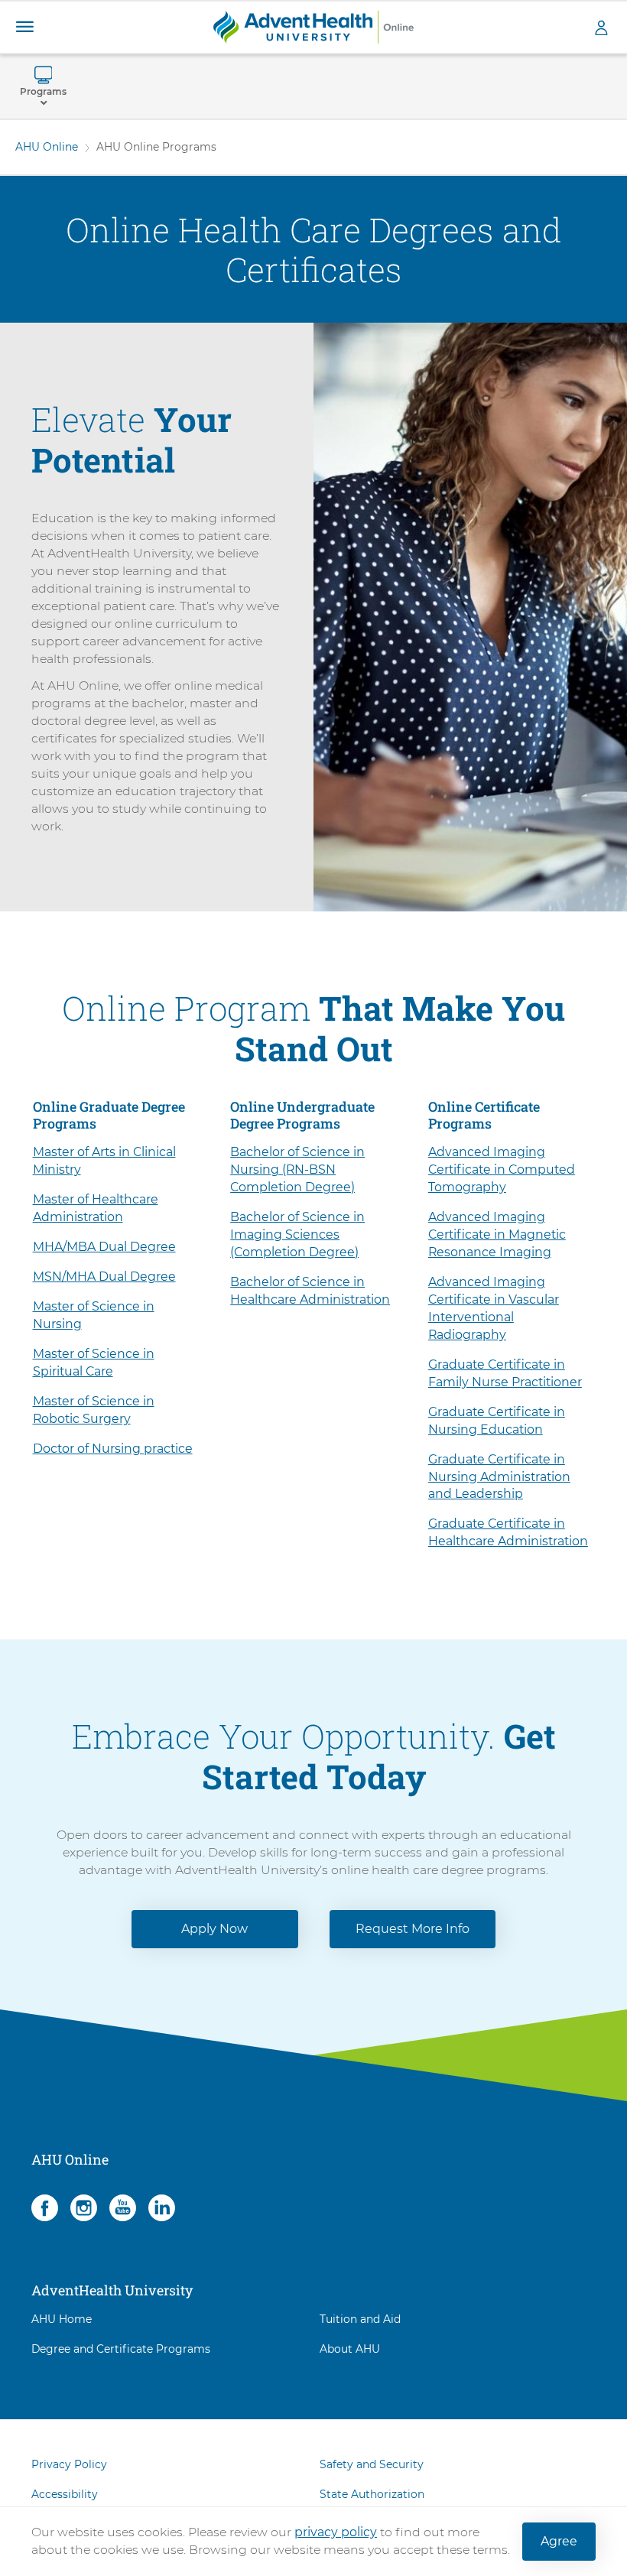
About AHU (350, 2349)
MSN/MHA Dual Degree (104, 1277)
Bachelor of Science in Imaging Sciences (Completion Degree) (297, 1234)
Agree (559, 2541)
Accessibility (65, 2494)
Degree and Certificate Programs (121, 2349)
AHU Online (47, 147)
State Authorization (372, 2494)
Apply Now (214, 1929)
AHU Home (62, 2319)
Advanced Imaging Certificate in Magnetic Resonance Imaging (497, 1234)
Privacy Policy (69, 2464)
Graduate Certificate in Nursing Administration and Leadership (499, 1477)
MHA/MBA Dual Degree (104, 1247)
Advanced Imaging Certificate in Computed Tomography (502, 1169)
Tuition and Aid (360, 2319)
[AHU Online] (313, 26)
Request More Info (413, 1929)
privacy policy (336, 2532)
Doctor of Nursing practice (113, 1449)
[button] (24, 27)
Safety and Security (372, 2464)
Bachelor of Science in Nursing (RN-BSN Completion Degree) (297, 1169)
